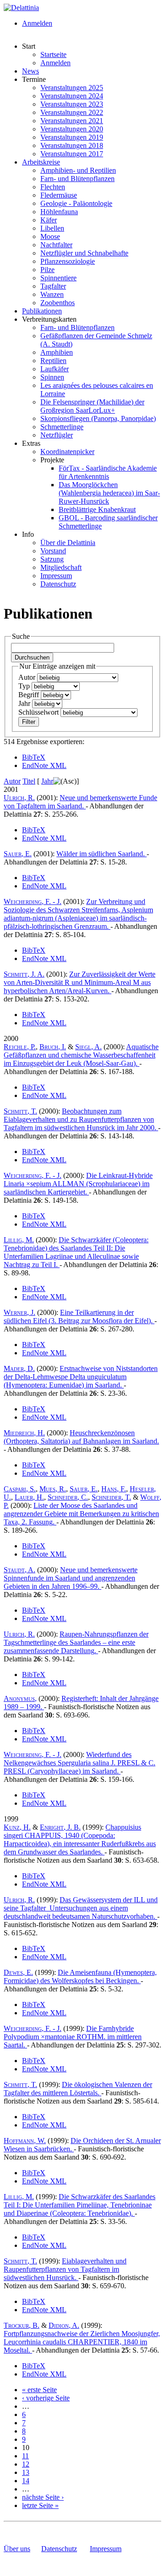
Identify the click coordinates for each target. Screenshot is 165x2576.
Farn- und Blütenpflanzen (77, 179)
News (30, 71)
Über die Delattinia (68, 543)
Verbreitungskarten (49, 319)
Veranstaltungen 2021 (72, 121)
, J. (19, 1312)
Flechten (53, 187)
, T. (20, 1111)
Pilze (47, 270)
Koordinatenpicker (67, 452)
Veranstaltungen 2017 (72, 154)
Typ (25, 686)
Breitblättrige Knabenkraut (97, 509)
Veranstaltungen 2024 (72, 96)
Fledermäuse (59, 195)
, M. (19, 1240)
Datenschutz (58, 584)
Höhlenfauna (59, 212)
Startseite (53, 54)
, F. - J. (33, 901)
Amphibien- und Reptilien (78, 170)
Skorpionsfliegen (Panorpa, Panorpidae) (98, 418)
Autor (28, 677)
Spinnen (52, 377)
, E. (18, 854)
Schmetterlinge (62, 427)
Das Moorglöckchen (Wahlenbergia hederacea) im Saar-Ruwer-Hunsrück (109, 493)
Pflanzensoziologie (68, 261)
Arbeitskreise (41, 162)
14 (26, 2481)
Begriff (30, 695)
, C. (68, 1497)
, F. (114, 1489)
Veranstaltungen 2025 (72, 88)
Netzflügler (57, 435)
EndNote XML (44, 765)
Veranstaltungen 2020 (72, 129)
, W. (25, 2141)
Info (28, 534)
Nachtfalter (56, 245)
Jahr (25, 703)
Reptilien (53, 361)
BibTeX (34, 757)
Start (29, 46)
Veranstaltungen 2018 (72, 145)
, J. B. (60, 1827)
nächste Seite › (43, 2497)
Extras (31, 443)
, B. (22, 2325)
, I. (53, 1047)
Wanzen (52, 294)
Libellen (52, 228)
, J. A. (24, 974)
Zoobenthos (58, 303)
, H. (24, 1433)
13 (26, 2472)
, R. (19, 798)
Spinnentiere (58, 278)
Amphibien (57, 352)
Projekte (52, 460)
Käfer (49, 220)
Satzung (52, 559)
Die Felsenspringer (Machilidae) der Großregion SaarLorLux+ (92, 406)
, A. (88, 1047)
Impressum (56, 576)
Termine (34, 79)
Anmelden (37, 23)
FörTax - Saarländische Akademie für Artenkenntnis (108, 472)
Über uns (17, 2549)
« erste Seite (39, 2390)
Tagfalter (53, 286)
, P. (20, 1047)
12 (26, 2464)
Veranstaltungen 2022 (72, 112)
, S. (20, 1489)
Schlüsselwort (39, 712)
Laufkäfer (55, 369)
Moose (50, 236)
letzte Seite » (40, 2505)
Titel (29, 781)
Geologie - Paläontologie (76, 203)
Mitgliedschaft (61, 567)
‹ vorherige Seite (46, 2398)
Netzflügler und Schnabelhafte (84, 253)
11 (25, 2456)
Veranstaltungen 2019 (72, 137)
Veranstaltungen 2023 (72, 104)
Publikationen (42, 311)
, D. (19, 1368)
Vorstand (53, 551)
